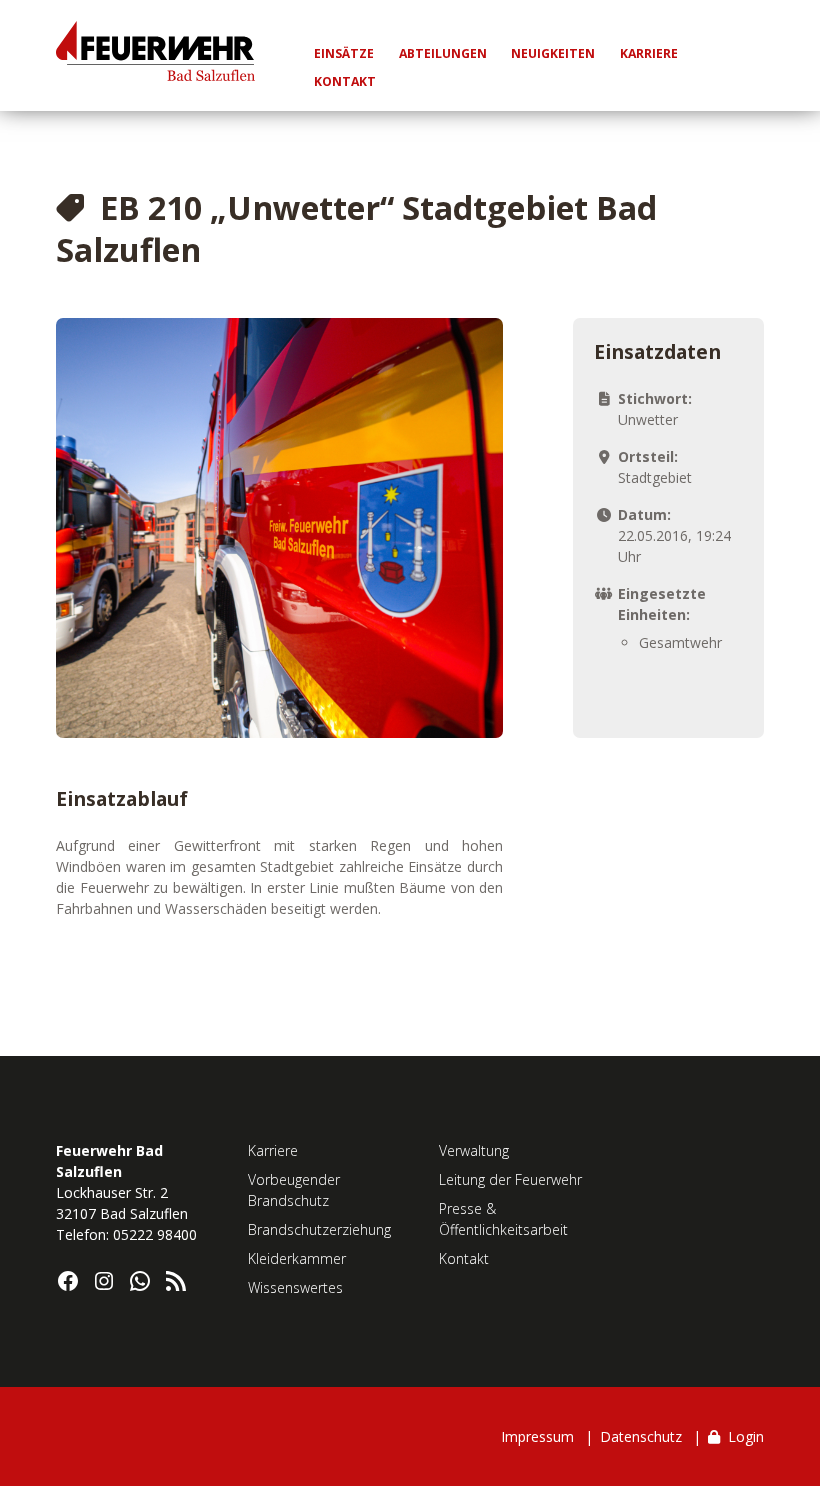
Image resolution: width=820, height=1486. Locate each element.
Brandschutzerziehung (319, 1229)
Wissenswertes (295, 1287)
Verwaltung (474, 1150)
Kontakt (464, 1258)
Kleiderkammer (297, 1258)
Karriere (273, 1150)
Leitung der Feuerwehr (510, 1179)
